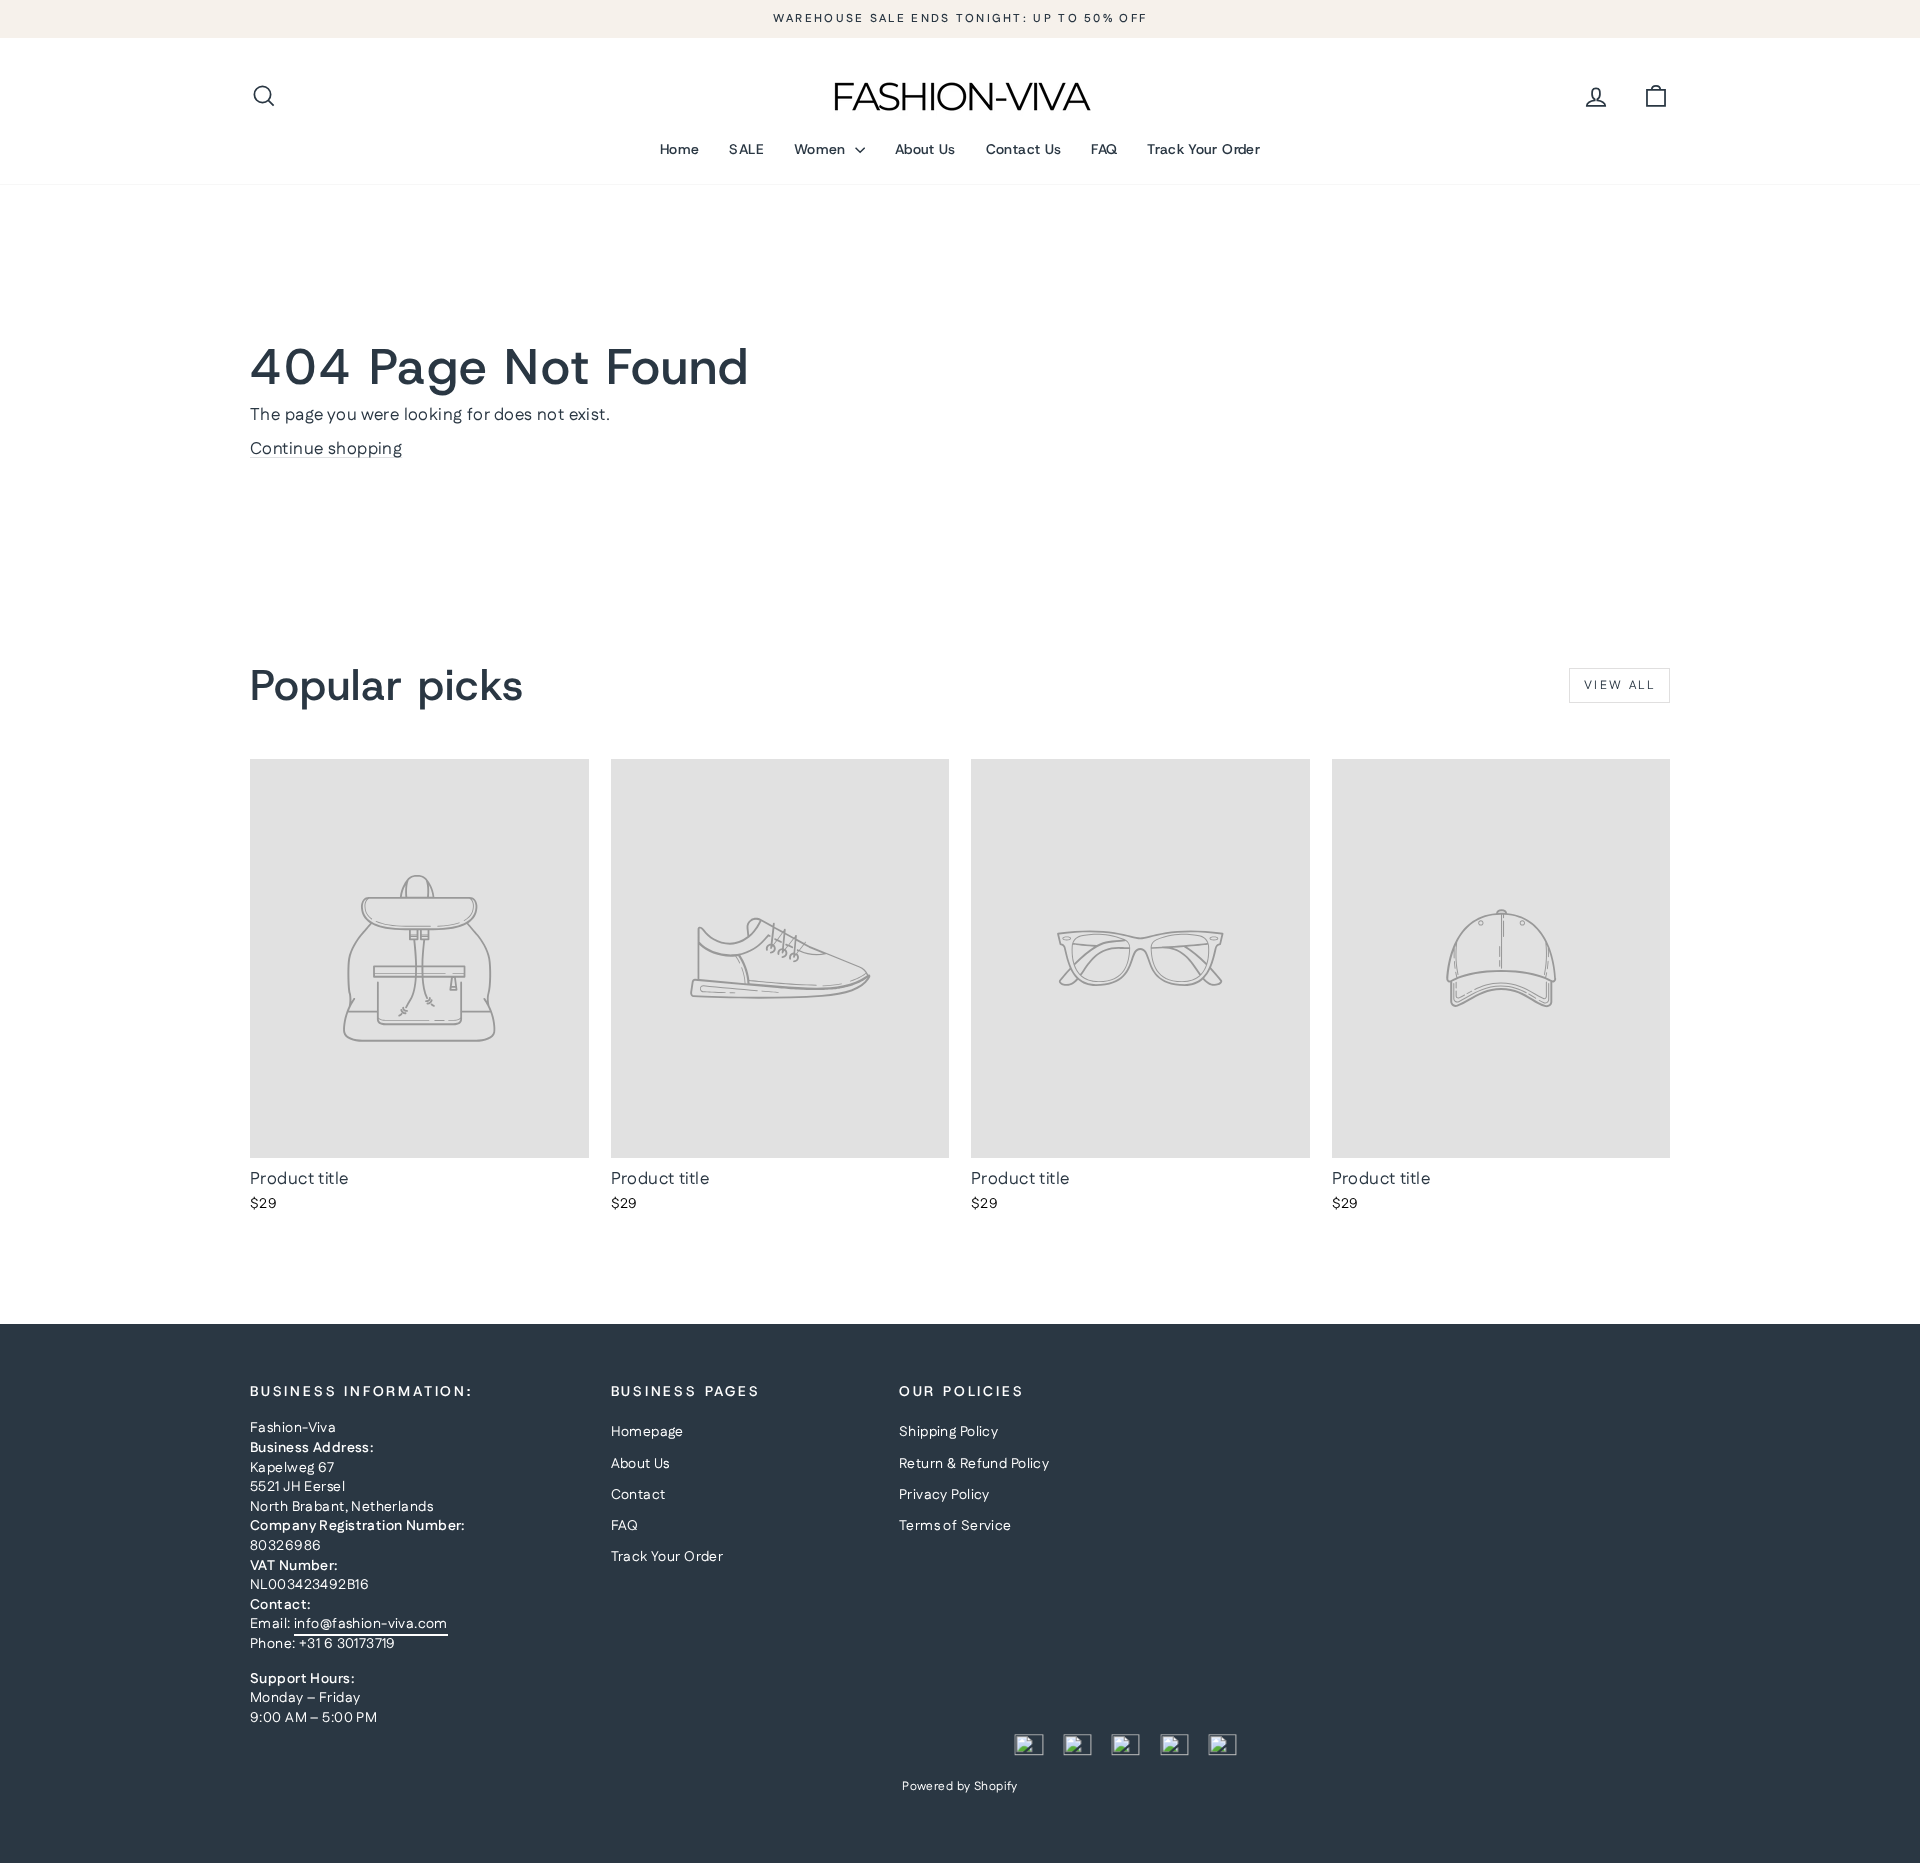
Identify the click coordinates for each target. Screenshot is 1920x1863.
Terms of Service (955, 1526)
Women (822, 149)
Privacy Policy (944, 1495)
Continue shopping (326, 449)
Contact (638, 1495)
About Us (925, 149)
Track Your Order (1203, 149)
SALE (746, 149)
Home (679, 149)
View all (1619, 685)
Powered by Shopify (960, 1786)
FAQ (1104, 149)
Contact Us (1024, 149)
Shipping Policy (948, 1432)
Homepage (647, 1432)
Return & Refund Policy (974, 1464)
